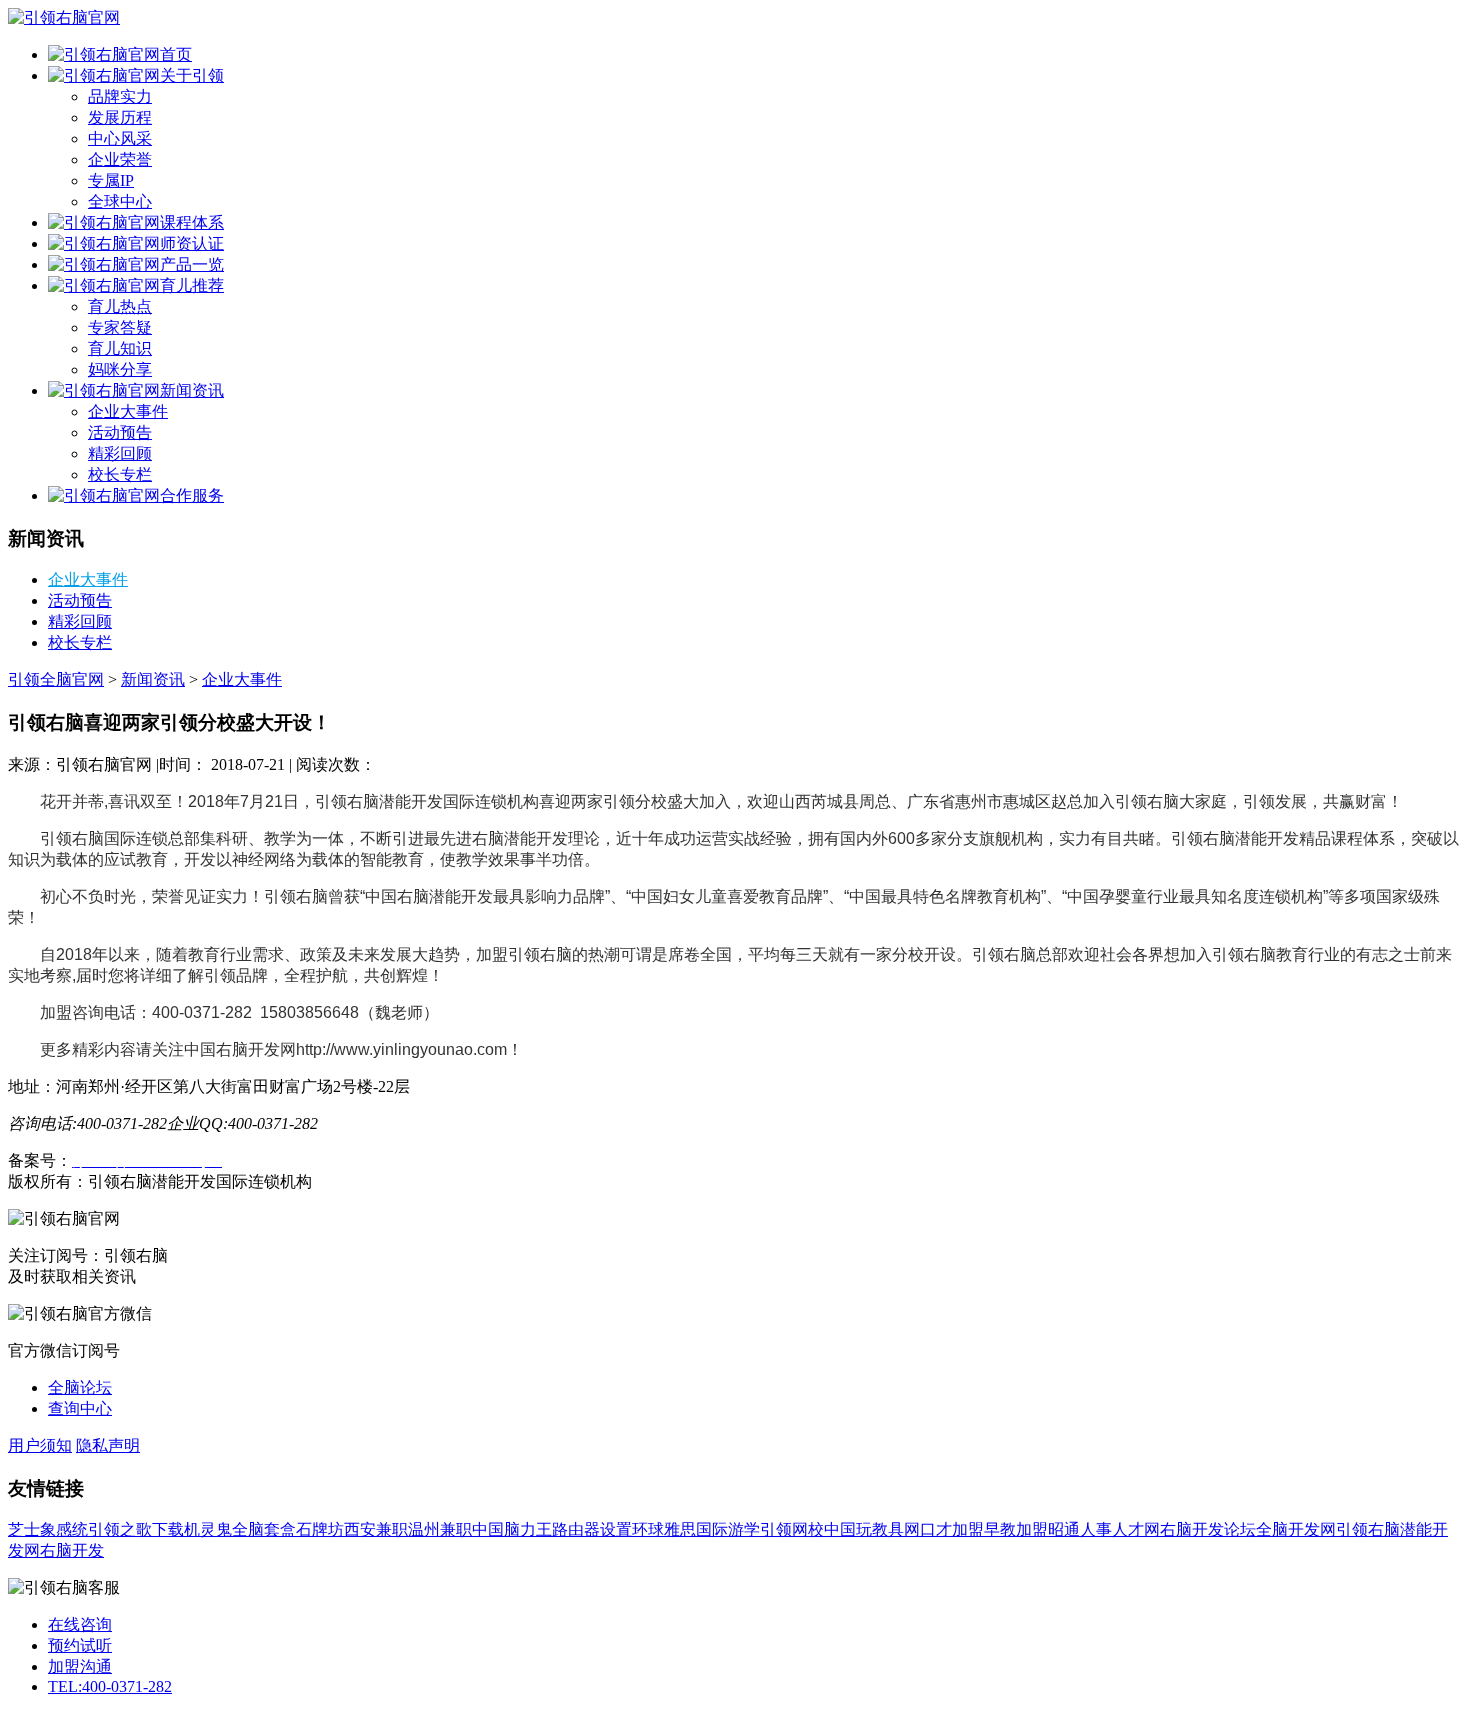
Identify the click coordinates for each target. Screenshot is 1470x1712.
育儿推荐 (192, 285)
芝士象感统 (48, 1529)
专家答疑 (120, 327)
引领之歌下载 (136, 1529)
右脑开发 (72, 1550)
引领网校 (792, 1529)
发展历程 (120, 117)
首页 (176, 54)
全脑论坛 (80, 1387)
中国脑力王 (512, 1529)
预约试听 (80, 1645)
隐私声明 (108, 1445)
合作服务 (192, 495)
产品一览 (192, 264)
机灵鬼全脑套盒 (240, 1529)
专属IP (111, 180)
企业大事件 (128, 411)
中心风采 (120, 138)
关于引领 (192, 75)
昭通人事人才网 (1104, 1529)
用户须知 (40, 1445)
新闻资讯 (192, 390)
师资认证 (192, 243)
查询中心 (80, 1408)
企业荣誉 (120, 159)
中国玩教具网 (872, 1529)
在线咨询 (80, 1624)
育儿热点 (120, 306)
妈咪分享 (120, 369)
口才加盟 (952, 1529)
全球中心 (120, 201)
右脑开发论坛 (1208, 1529)
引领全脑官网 (56, 679)
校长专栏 (120, 474)
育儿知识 (120, 348)
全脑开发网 (1296, 1529)
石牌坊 (320, 1529)
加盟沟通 (80, 1666)
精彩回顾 (120, 453)
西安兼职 (376, 1529)
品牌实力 (120, 96)
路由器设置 (592, 1529)
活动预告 (120, 432)
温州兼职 (440, 1529)
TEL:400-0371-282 (110, 1686)
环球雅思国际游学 (696, 1529)
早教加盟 (1016, 1529)
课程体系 (192, 222)
